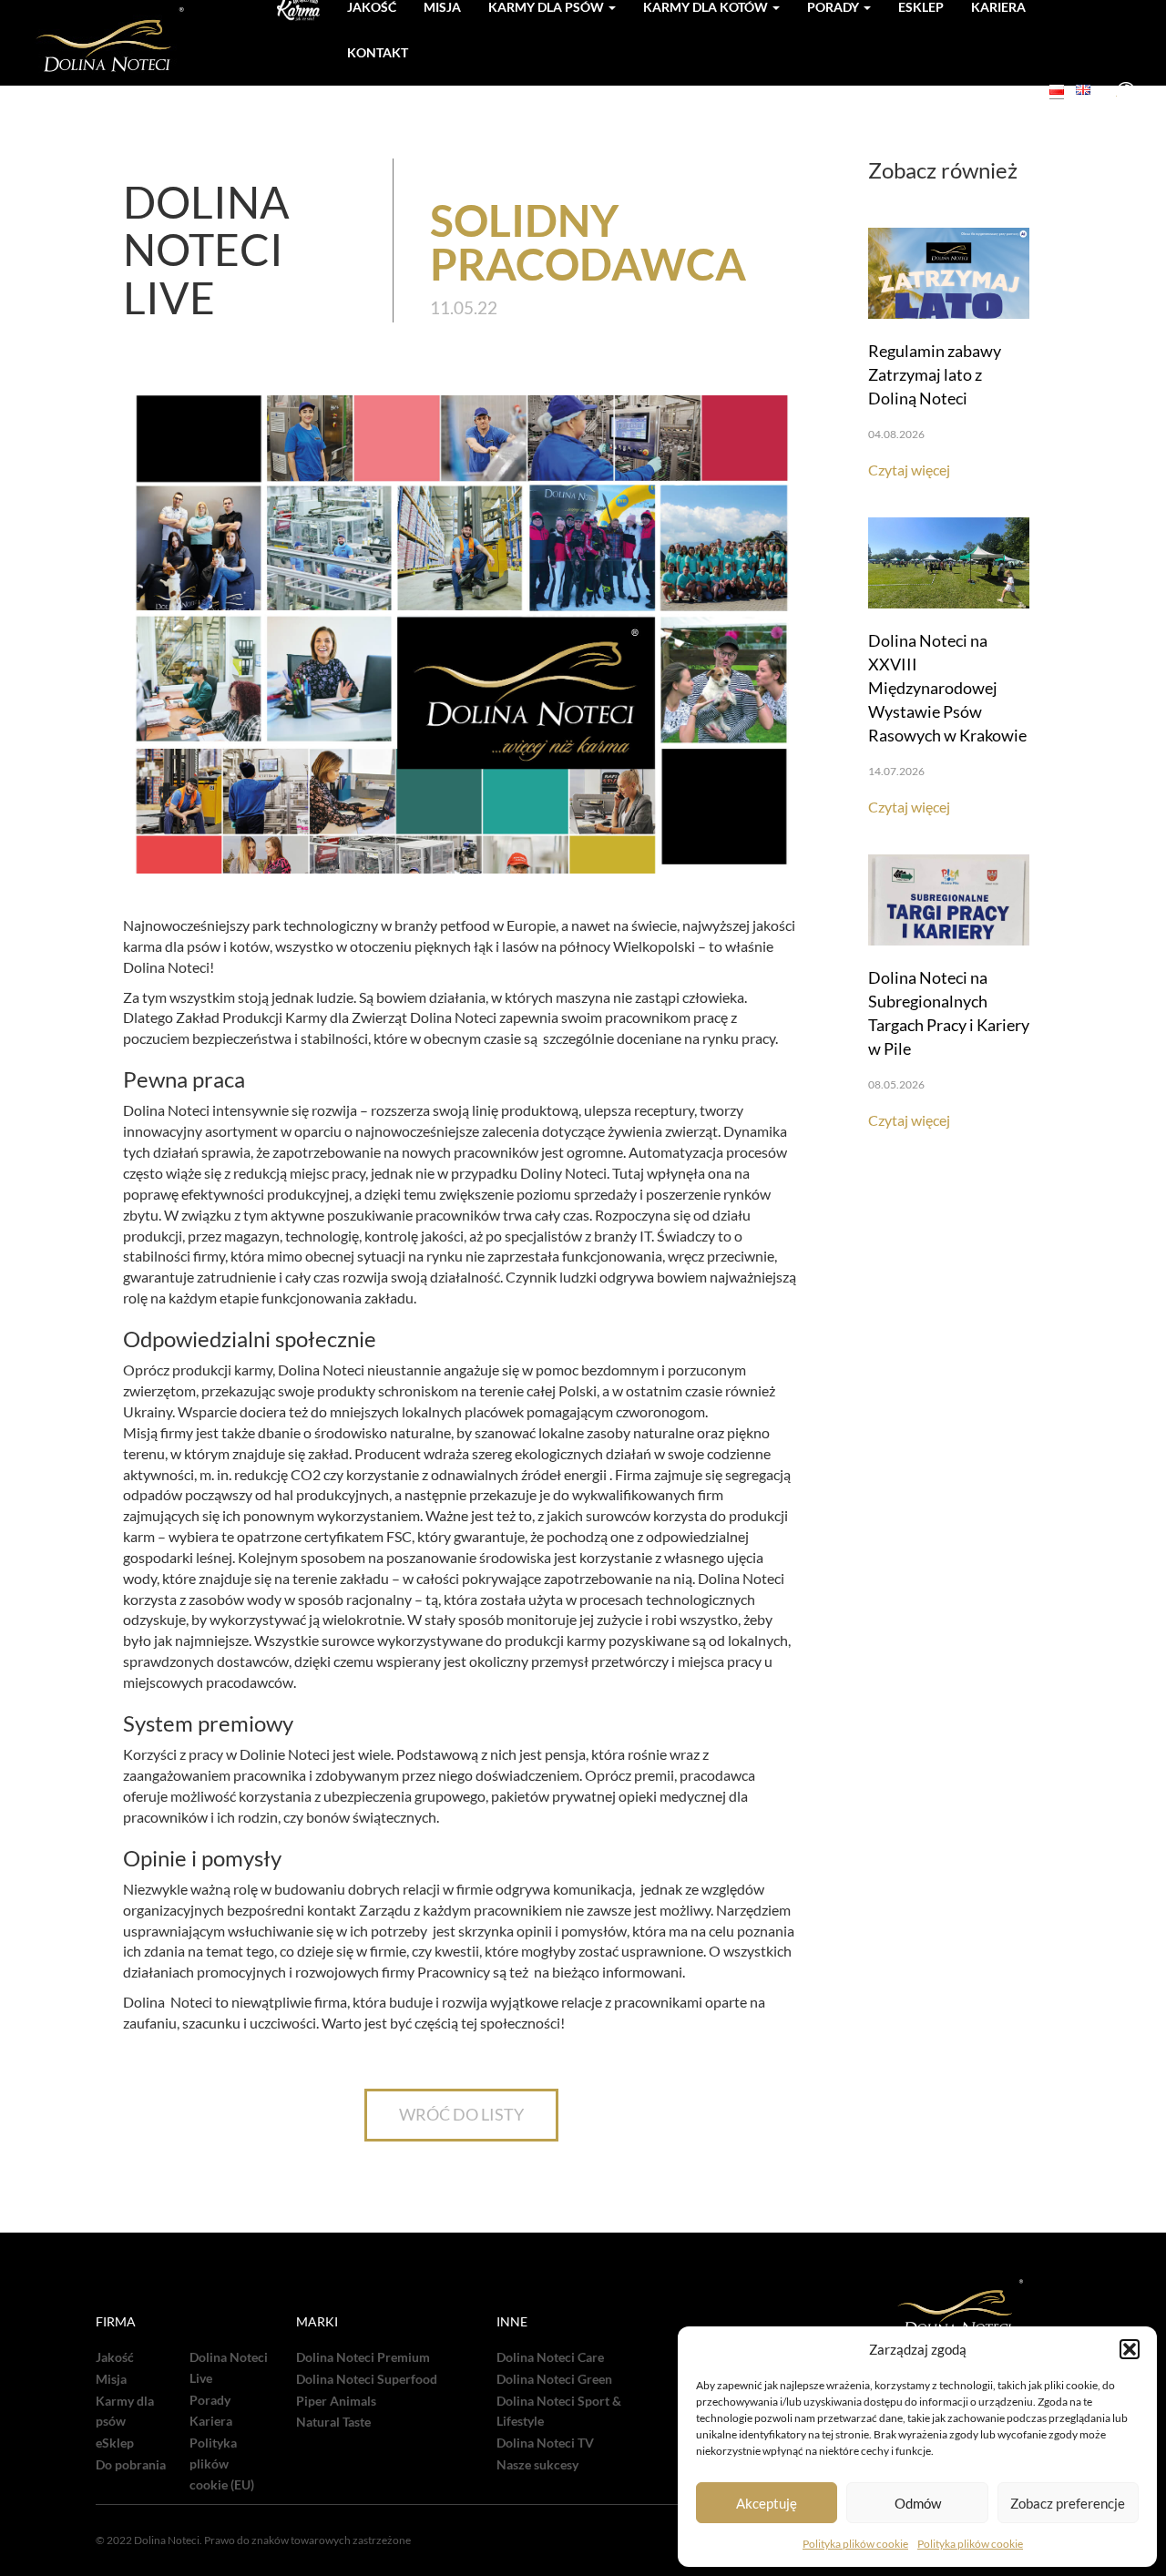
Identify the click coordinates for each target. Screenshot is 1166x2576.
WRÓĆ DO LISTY (461, 2114)
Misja (111, 2379)
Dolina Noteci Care (550, 2357)
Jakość (115, 2357)
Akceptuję (767, 2503)
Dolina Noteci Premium (363, 2357)
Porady (210, 2400)
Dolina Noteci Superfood (367, 2379)
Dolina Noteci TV (545, 2443)
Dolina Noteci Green (554, 2379)
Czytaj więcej (909, 470)
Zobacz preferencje (1068, 2503)
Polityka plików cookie (855, 2544)
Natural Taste (333, 2422)
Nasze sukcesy (537, 2465)
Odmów (918, 2503)
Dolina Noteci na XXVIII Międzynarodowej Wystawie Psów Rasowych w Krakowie (947, 688)
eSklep (115, 2443)
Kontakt (378, 52)
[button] (1130, 2349)
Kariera (211, 2421)
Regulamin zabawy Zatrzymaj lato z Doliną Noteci (935, 374)
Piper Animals (336, 2401)
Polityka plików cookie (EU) (222, 2464)
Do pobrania (131, 2465)
